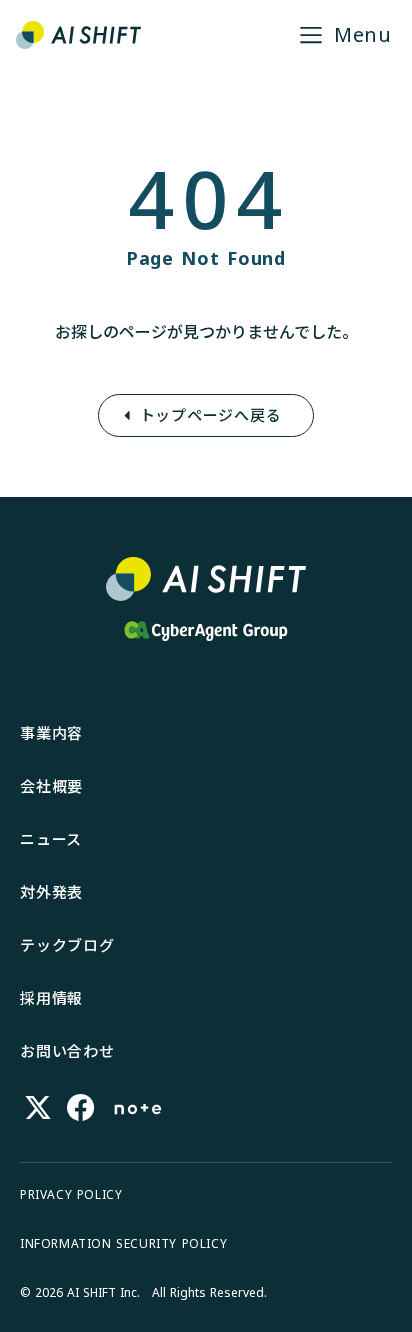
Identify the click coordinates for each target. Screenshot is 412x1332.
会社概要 (51, 786)
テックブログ (67, 945)
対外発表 (51, 892)
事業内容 (51, 733)
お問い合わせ (67, 1051)
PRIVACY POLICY (71, 1195)
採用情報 (51, 998)
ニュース (51, 839)
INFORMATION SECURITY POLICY (123, 1244)
